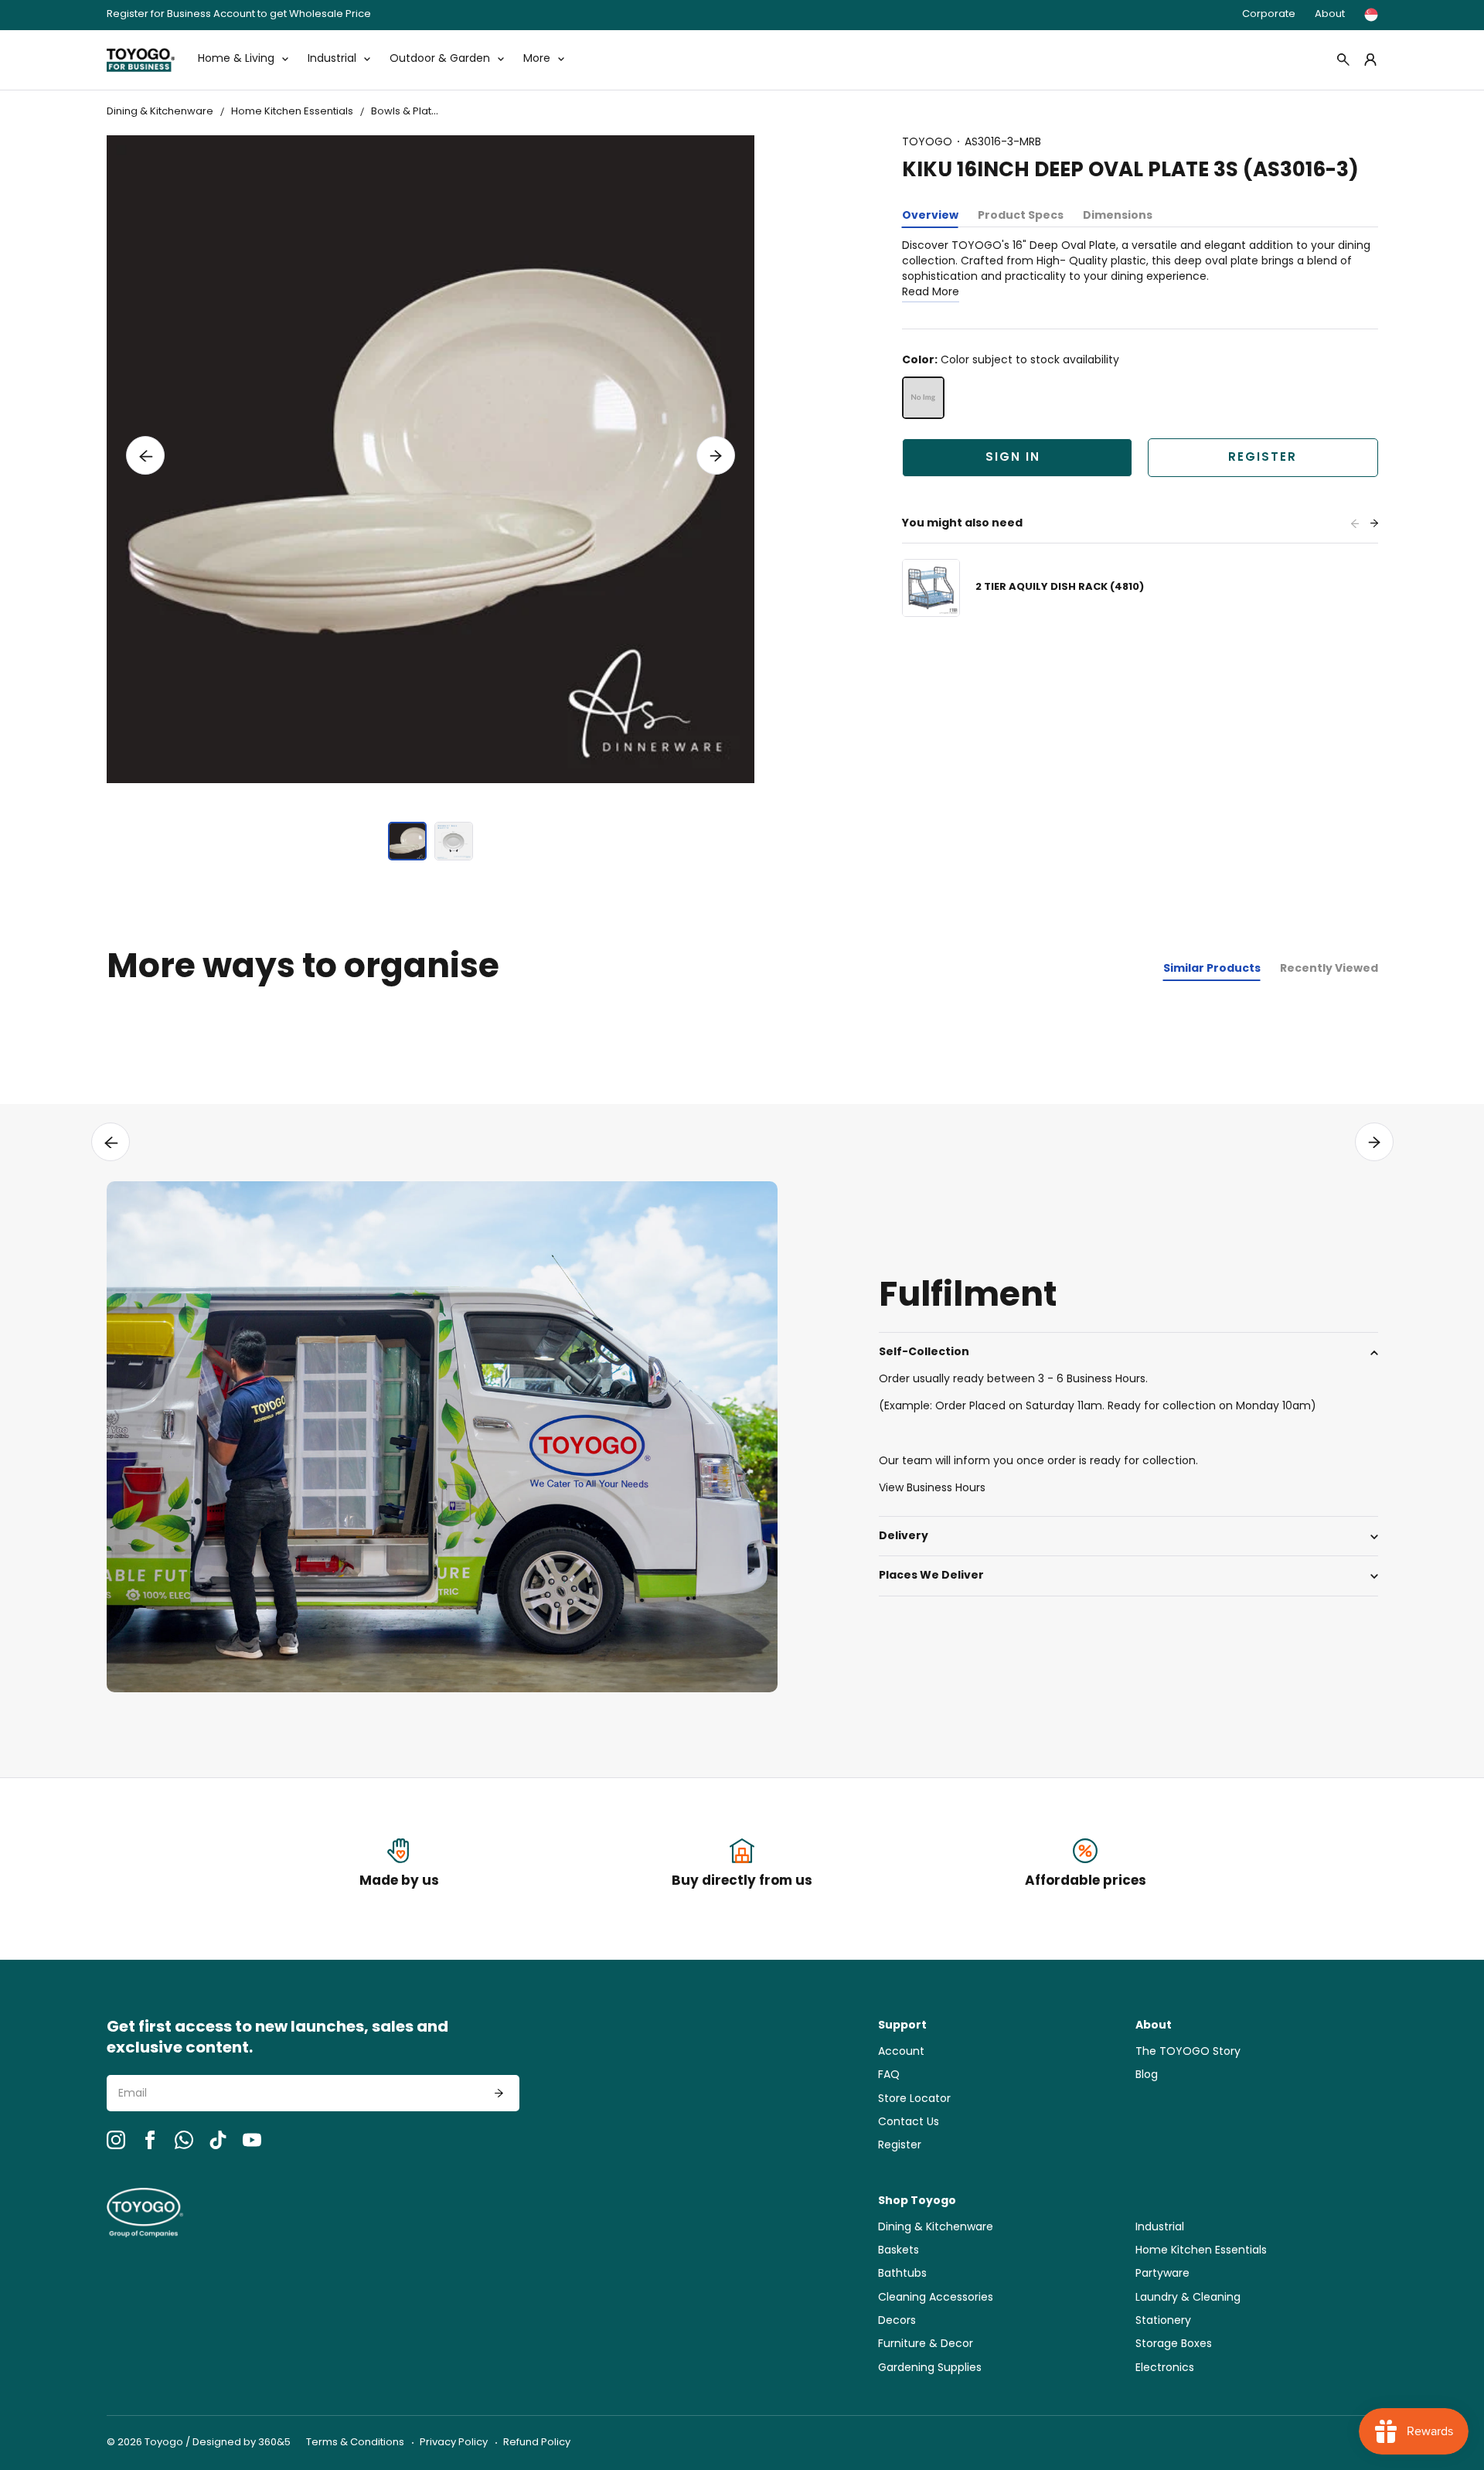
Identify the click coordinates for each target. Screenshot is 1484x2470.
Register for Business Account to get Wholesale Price (239, 15)
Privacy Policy (454, 2443)
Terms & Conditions (355, 2443)
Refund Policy (537, 2443)
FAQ (889, 2075)
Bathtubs (902, 2274)
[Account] (1370, 60)
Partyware (1162, 2274)
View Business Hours (932, 1489)
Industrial (1160, 2228)
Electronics (1165, 2368)
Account (901, 2052)
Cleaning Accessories (936, 2298)
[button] (145, 455)
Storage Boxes (1174, 2344)
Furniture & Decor (926, 2344)
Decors (897, 2321)
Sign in (1013, 458)
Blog (1147, 2075)
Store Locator (914, 2099)
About (1330, 14)
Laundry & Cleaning (1188, 2298)
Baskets (899, 2251)
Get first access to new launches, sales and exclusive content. (277, 2039)
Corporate (1269, 14)
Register (1263, 458)
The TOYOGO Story (1188, 2052)
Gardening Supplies (930, 2368)
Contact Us (909, 2122)
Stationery (1163, 2321)
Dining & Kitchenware (160, 112)
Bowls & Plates (407, 112)
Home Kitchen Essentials (292, 112)
